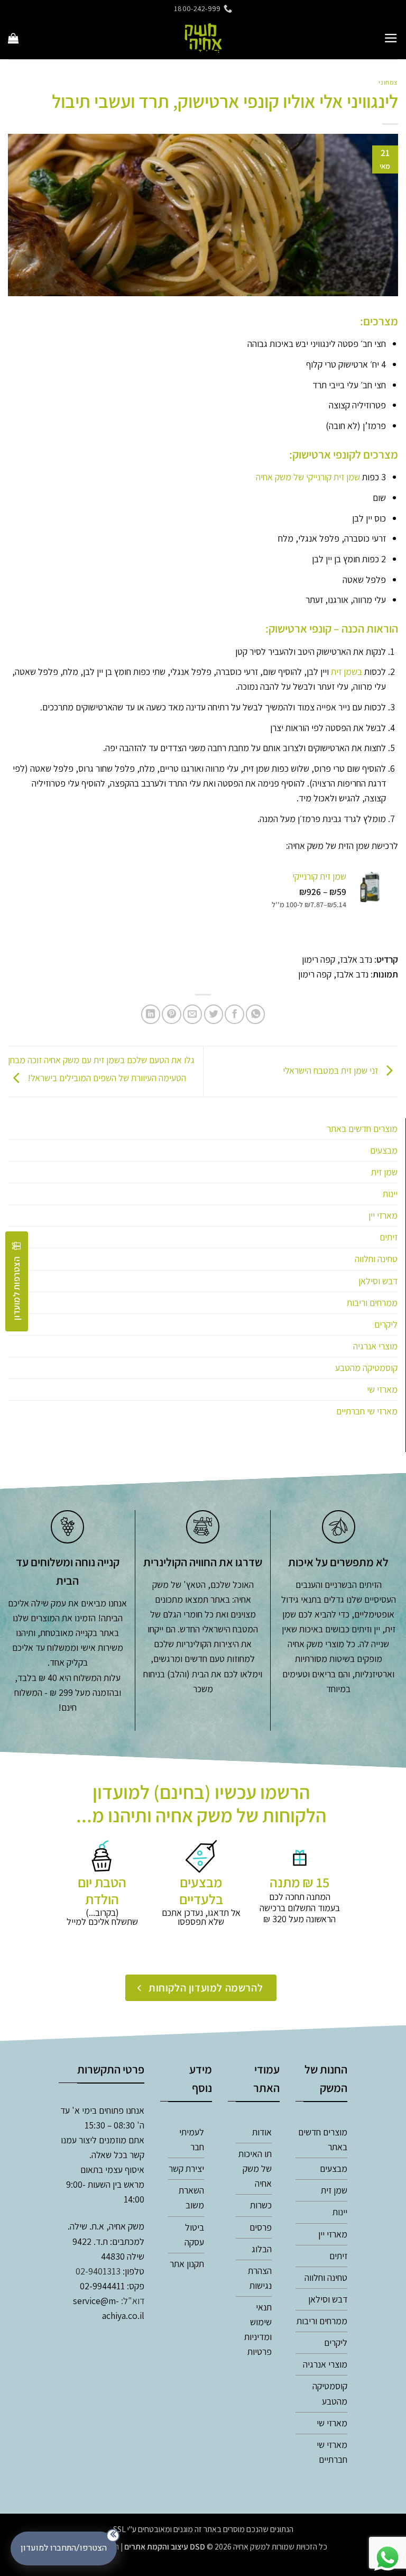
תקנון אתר (187, 2264)
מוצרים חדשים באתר (362, 1129)
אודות (262, 2132)
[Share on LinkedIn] (151, 1014)
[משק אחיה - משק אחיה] (203, 38)
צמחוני (388, 82)
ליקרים (386, 1324)
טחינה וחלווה (376, 1259)
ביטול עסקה (194, 2235)
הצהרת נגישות (260, 2278)
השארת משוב (191, 2198)
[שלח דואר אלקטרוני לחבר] (192, 1014)
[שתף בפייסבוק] (234, 1014)
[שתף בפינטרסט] (171, 1014)
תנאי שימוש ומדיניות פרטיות (258, 2329)
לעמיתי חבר (192, 2139)
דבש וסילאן (378, 1281)
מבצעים (384, 1150)
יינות (390, 1194)
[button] (391, 38)
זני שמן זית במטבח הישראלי (331, 1070)
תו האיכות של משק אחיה (255, 2168)
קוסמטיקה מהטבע (366, 1368)
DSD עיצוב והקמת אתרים (165, 2547)
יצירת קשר (186, 2168)
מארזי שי (382, 1389)
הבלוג (262, 2249)
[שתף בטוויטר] (214, 1014)
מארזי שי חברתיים (367, 1411)
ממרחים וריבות (372, 1303)
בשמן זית (347, 672)
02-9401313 (98, 2271)
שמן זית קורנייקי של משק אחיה (308, 477)
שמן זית (384, 1172)
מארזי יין (383, 1215)
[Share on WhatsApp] (255, 1014)
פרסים (261, 2227)
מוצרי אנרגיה (375, 1346)
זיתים (389, 1237)
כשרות (261, 2205)
